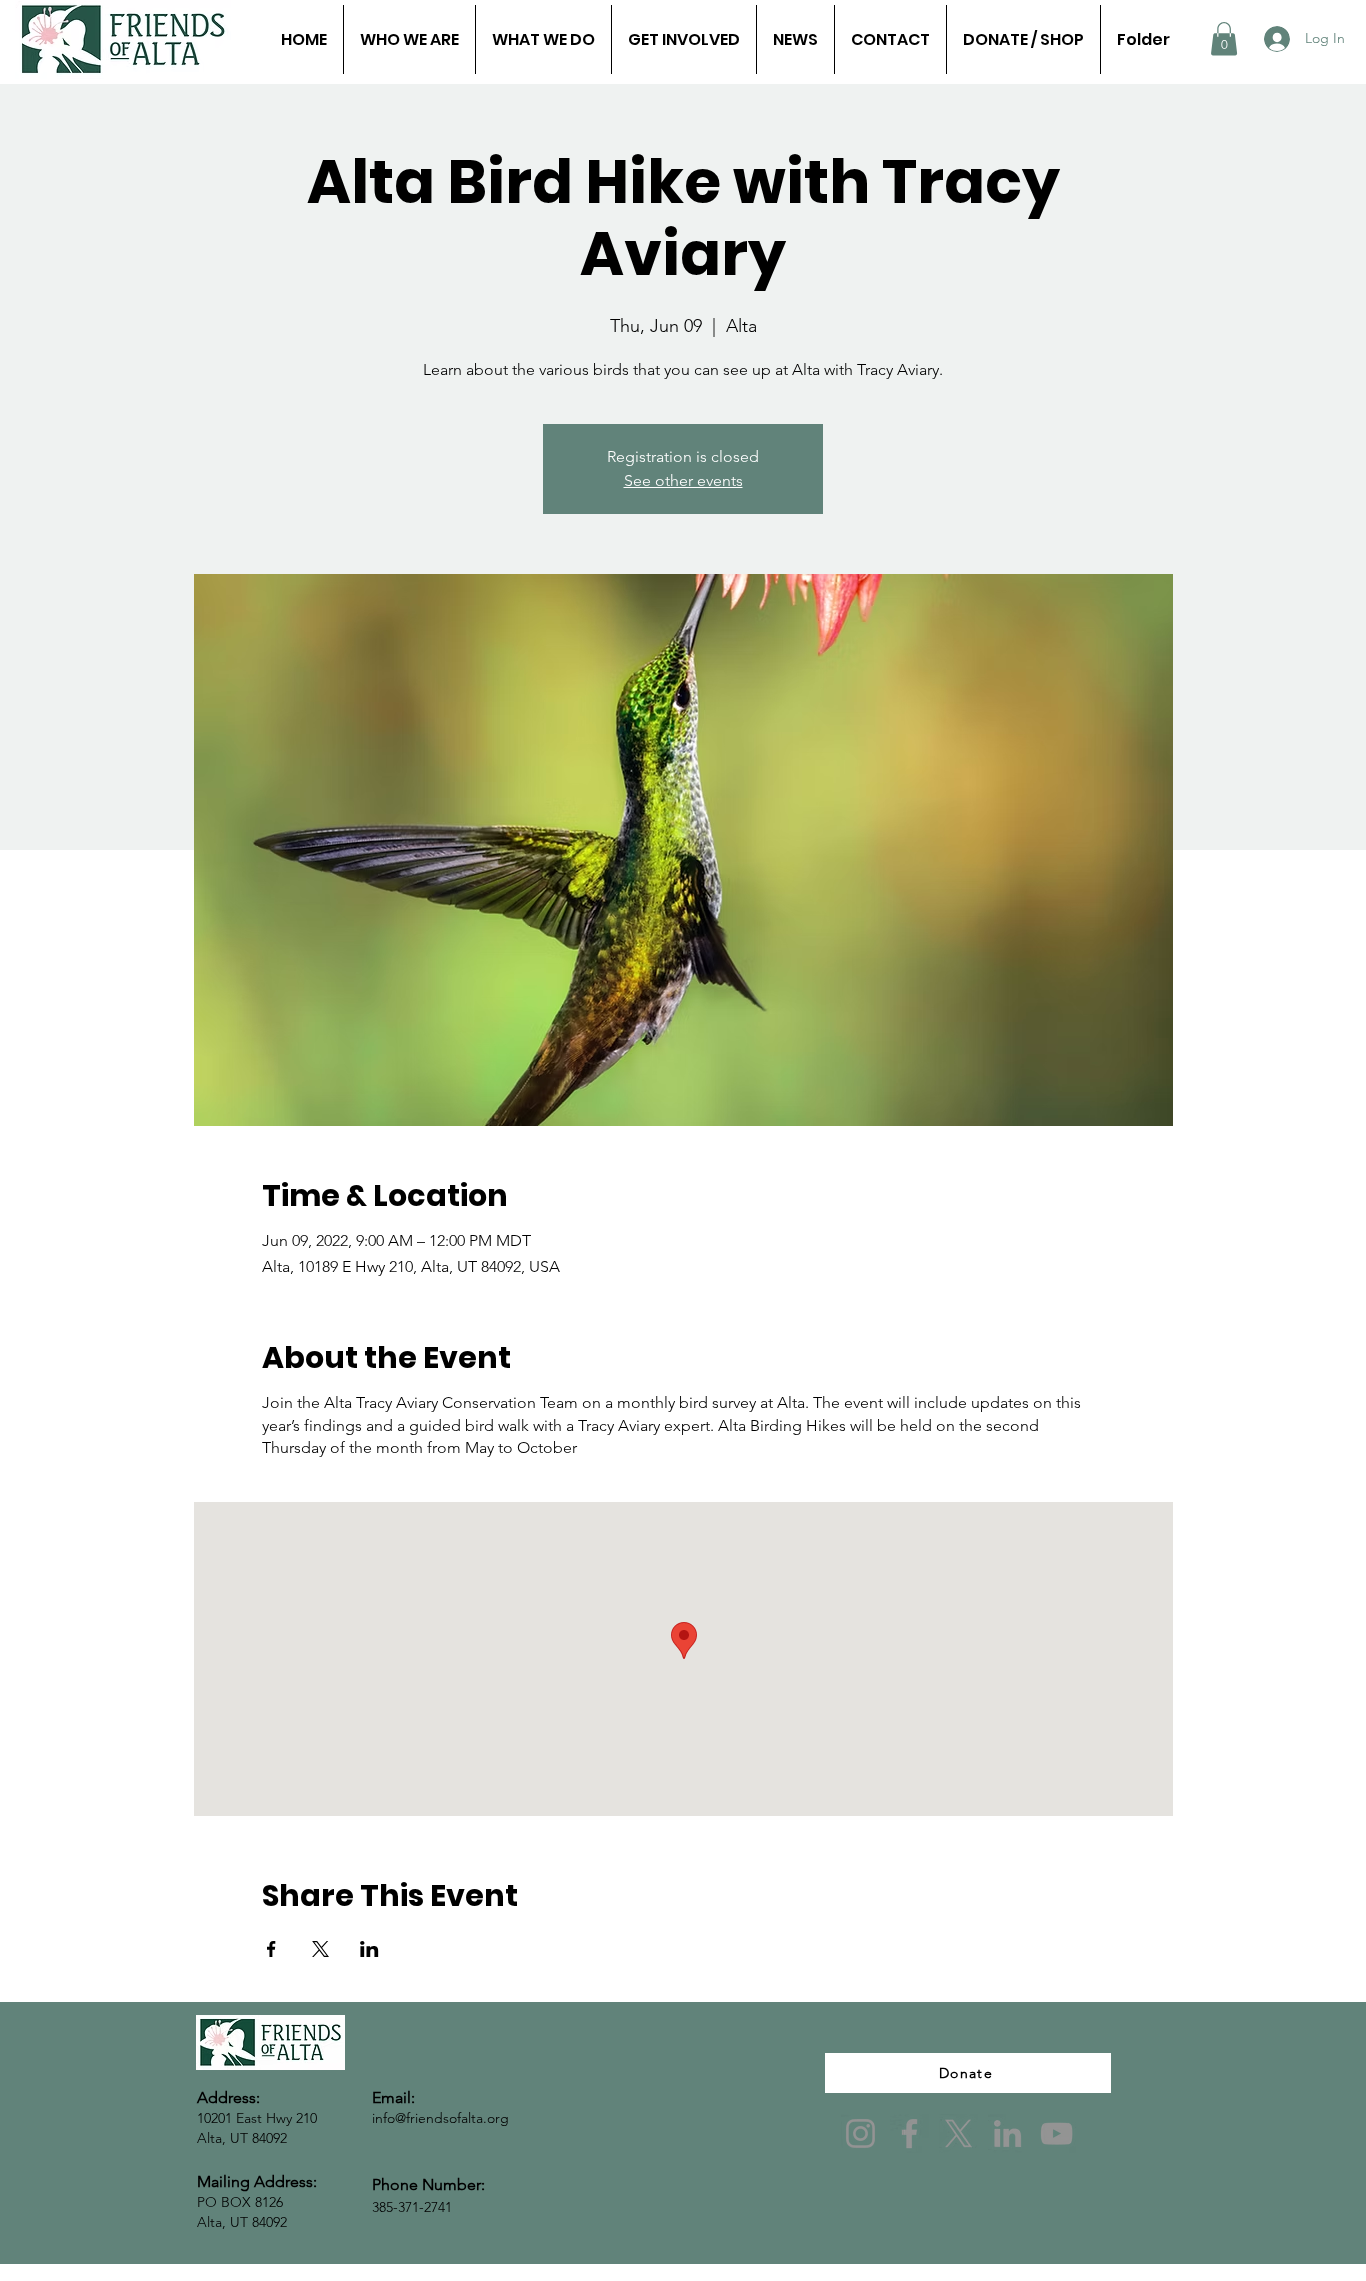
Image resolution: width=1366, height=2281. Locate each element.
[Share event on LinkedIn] (369, 1949)
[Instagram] (860, 2133)
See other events (683, 480)
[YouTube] (1056, 2133)
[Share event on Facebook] (271, 1949)
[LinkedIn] (1007, 2133)
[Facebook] (909, 2133)
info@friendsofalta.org (440, 2118)
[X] (958, 2133)
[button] (1224, 38)
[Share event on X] (320, 1949)
